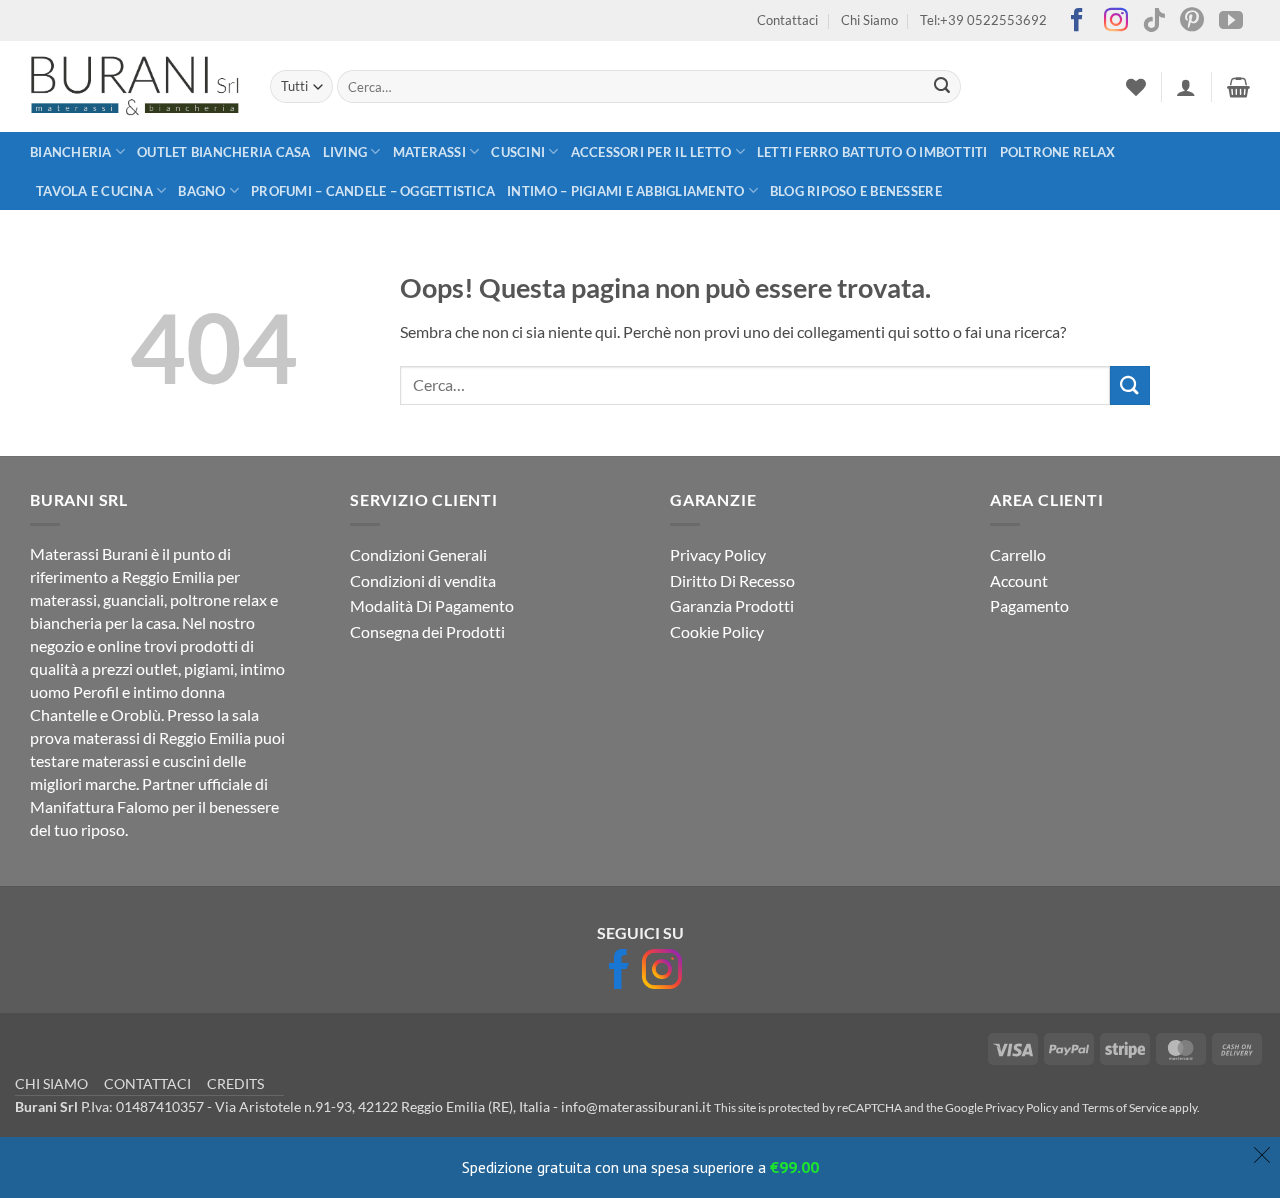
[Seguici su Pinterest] (1192, 21)
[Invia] (942, 87)
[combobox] (648, 86)
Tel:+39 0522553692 (983, 20)
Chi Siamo (869, 20)
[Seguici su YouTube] (1231, 21)
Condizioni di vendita (423, 580)
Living (345, 152)
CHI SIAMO (51, 1083)
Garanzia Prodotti (732, 605)
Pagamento (1029, 605)
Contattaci (787, 20)
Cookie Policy (717, 631)
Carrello (1018, 554)
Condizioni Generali (418, 554)
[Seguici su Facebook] (1077, 21)
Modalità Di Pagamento (432, 605)
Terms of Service (1124, 1107)
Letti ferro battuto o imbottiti (872, 152)
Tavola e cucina (94, 191)
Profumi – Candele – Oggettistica (373, 191)
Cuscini (518, 152)
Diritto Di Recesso (732, 580)
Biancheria (71, 152)
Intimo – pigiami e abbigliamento (625, 191)
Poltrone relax (1058, 152)
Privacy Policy (718, 554)
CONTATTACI (147, 1083)
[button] (1186, 87)
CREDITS (235, 1083)
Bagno (201, 191)
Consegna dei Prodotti (427, 631)
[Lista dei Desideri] (1136, 87)
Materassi (429, 152)
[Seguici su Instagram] (1116, 21)
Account (1019, 580)
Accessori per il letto (651, 152)
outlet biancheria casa (224, 152)
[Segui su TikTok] (1154, 21)
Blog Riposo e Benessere (856, 191)
